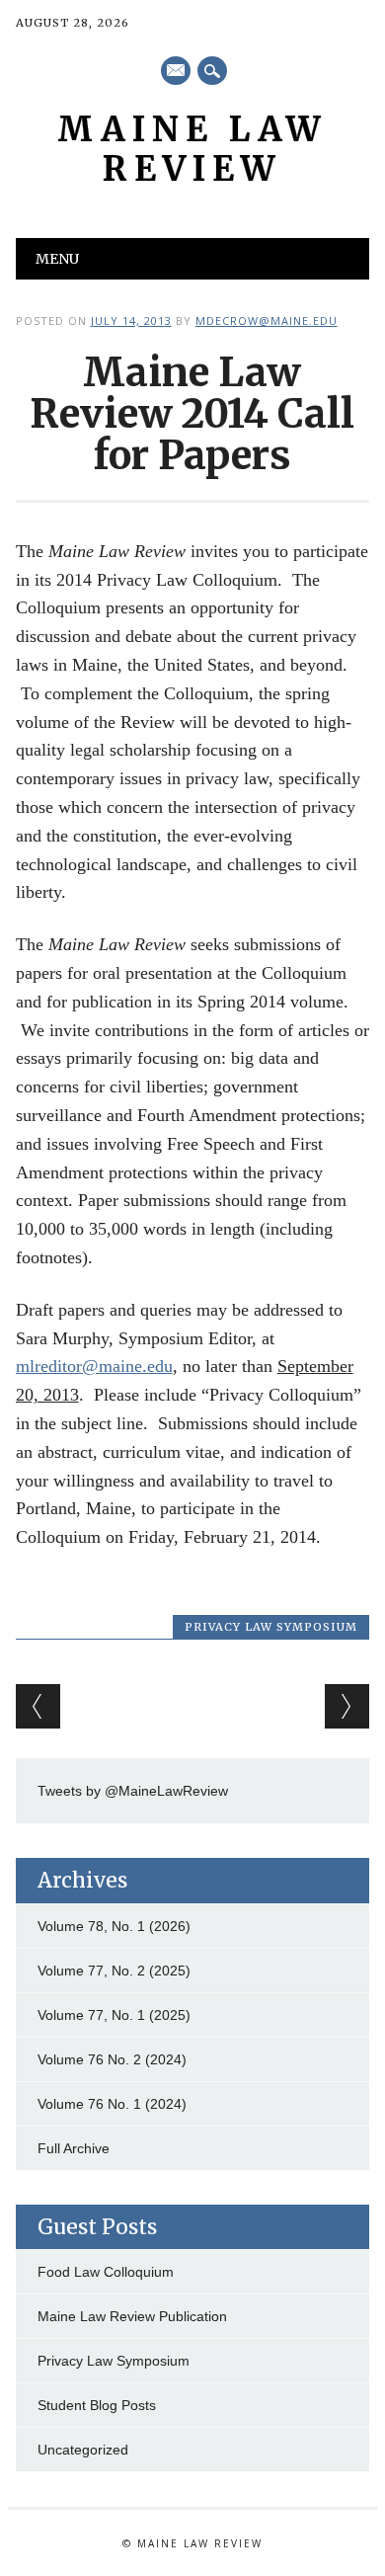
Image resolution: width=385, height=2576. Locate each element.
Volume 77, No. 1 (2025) (114, 2015)
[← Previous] (38, 1706)
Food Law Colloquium (106, 2272)
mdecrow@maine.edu (267, 321)
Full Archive (74, 2148)
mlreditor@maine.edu (94, 1366)
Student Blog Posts (97, 2405)
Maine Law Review (192, 149)
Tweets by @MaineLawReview (133, 1791)
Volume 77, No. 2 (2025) (114, 1971)
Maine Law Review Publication (132, 2316)
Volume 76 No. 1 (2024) (112, 2104)
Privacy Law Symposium (271, 1627)
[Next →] (347, 1706)
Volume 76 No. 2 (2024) (112, 2059)
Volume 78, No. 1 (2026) (114, 1926)
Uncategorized (83, 2450)
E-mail (177, 72)
